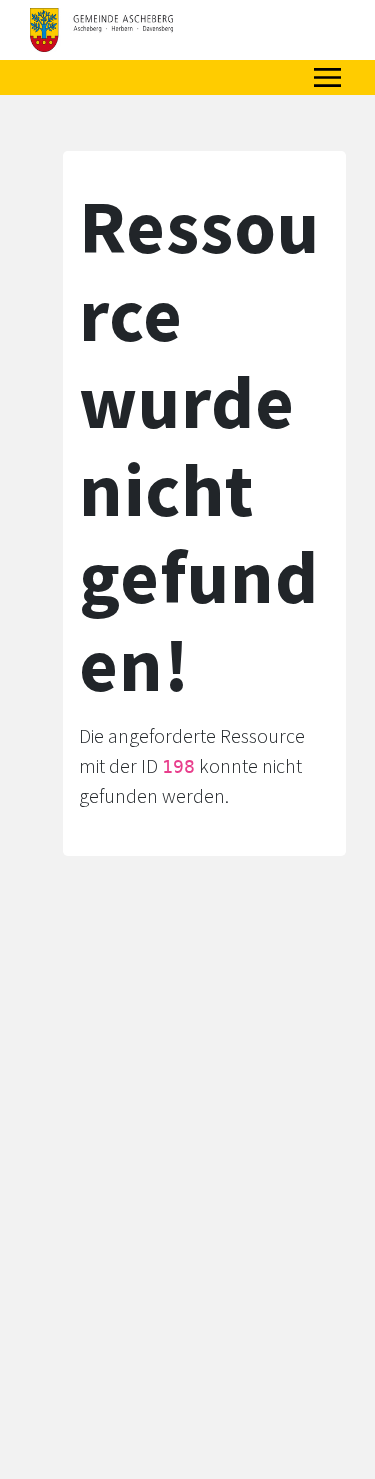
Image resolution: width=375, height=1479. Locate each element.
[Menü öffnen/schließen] (327, 77)
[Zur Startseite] (101, 30)
